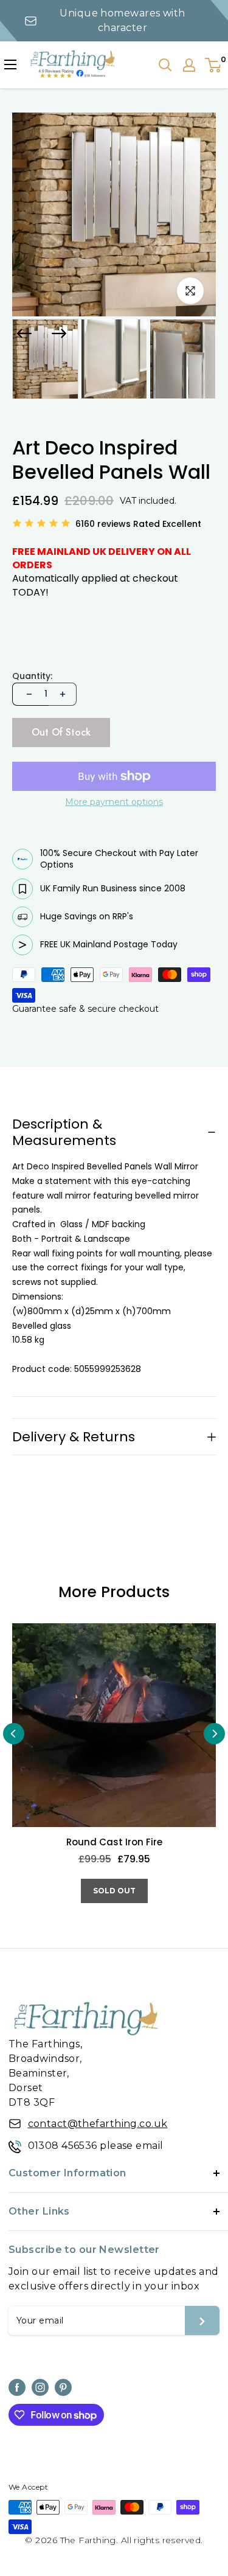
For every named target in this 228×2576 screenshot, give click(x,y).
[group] (45, 359)
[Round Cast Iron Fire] (114, 1725)
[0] (214, 65)
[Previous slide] (14, 1734)
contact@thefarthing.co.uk (98, 2124)
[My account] (189, 65)
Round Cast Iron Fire (114, 1843)
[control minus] (28, 694)
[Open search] (165, 65)
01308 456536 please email (96, 2146)
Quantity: (32, 676)
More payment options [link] (114, 802)
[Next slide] (59, 333)
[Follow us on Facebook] (17, 2387)
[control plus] (63, 694)
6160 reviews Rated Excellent (138, 524)
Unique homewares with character (122, 20)
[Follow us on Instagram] (40, 2387)
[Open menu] (10, 64)
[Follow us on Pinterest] (63, 2387)
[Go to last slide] (24, 333)
